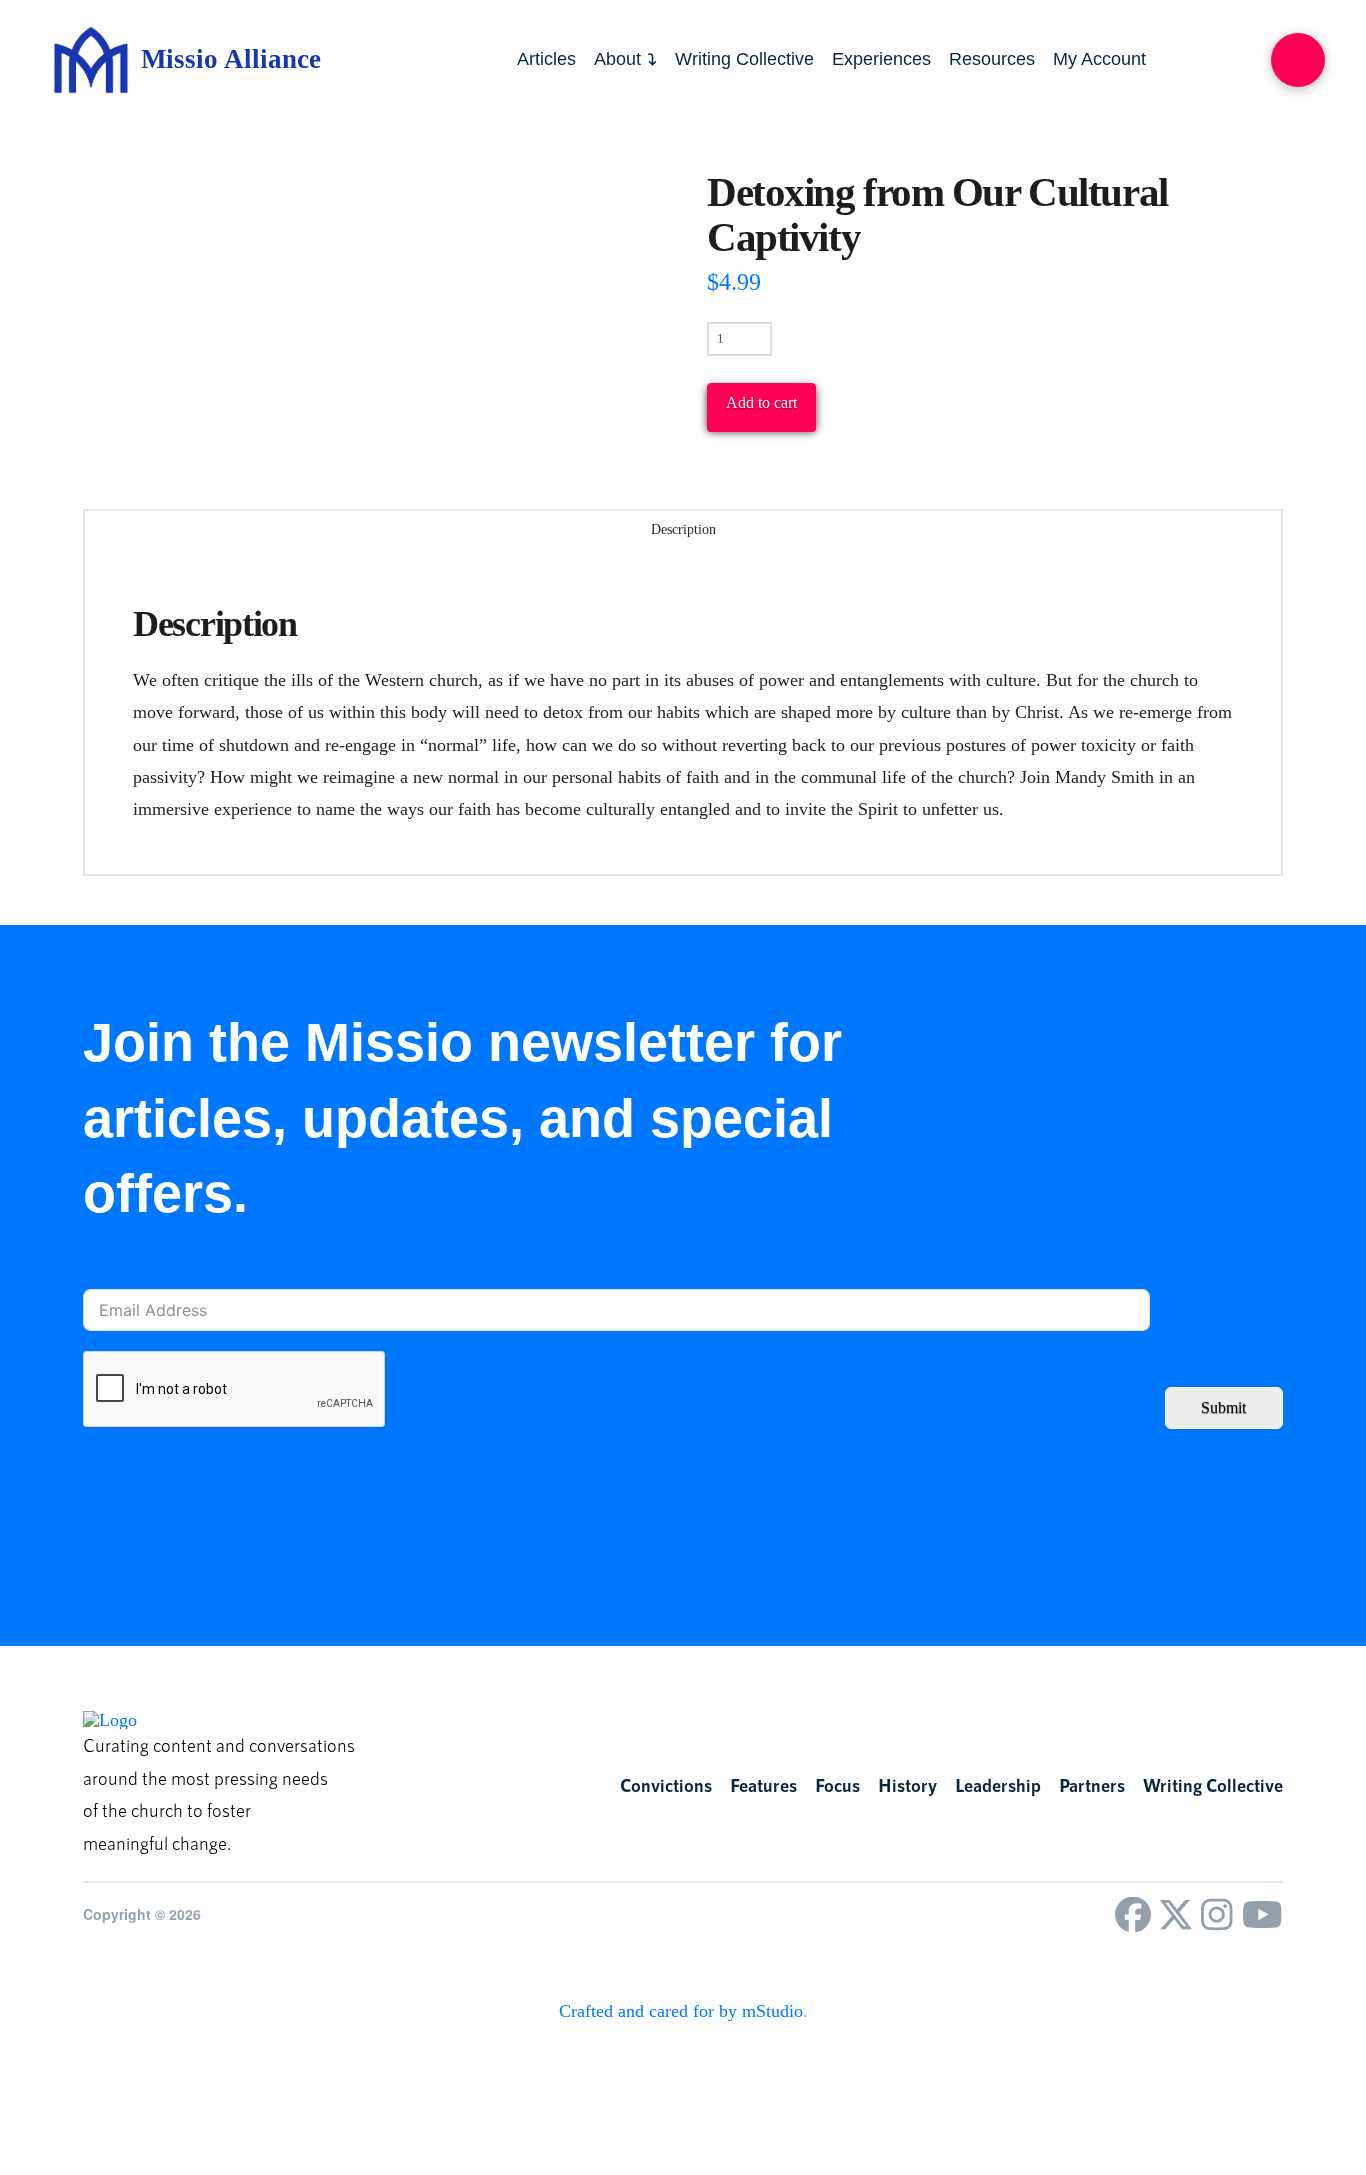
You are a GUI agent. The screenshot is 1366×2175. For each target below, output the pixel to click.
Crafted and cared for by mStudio (681, 2011)
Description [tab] (683, 529)
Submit (1223, 1407)
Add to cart (761, 402)
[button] (1298, 60)
